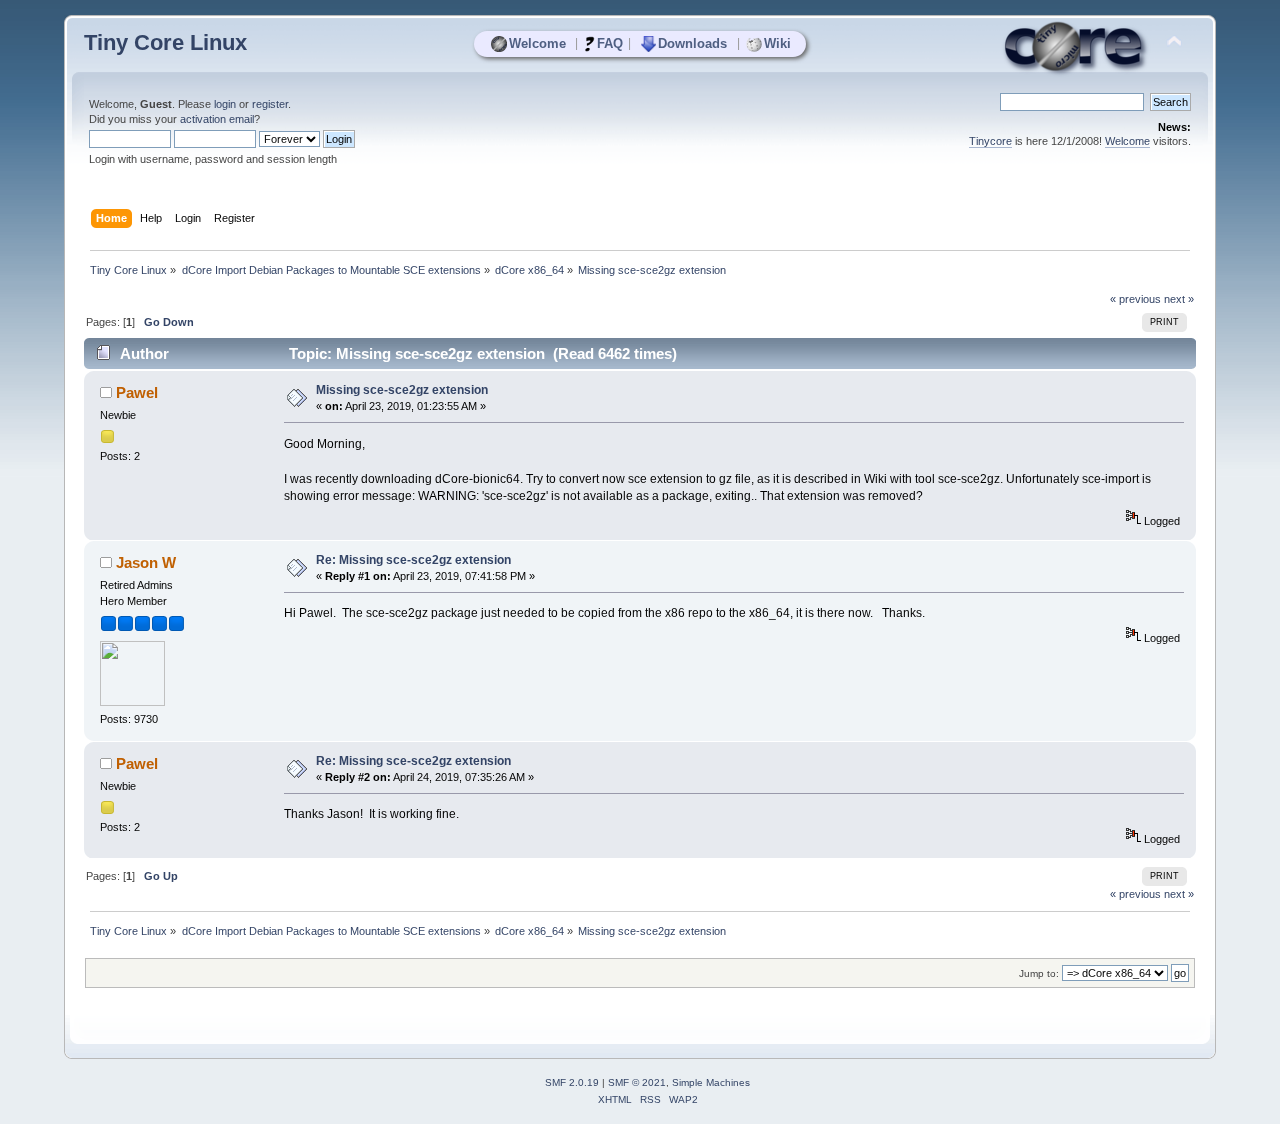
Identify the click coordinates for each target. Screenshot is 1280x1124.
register (270, 104)
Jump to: (1039, 973)
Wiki (777, 43)
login (225, 104)
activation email (217, 119)
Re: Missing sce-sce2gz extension (413, 560)
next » (1179, 299)
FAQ (610, 43)
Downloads (692, 43)
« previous (1135, 299)
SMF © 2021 (637, 1082)
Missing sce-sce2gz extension (402, 390)
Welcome (537, 43)
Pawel (137, 392)
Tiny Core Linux (165, 42)
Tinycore (990, 141)
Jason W (146, 562)
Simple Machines (711, 1082)
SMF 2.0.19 (572, 1082)
